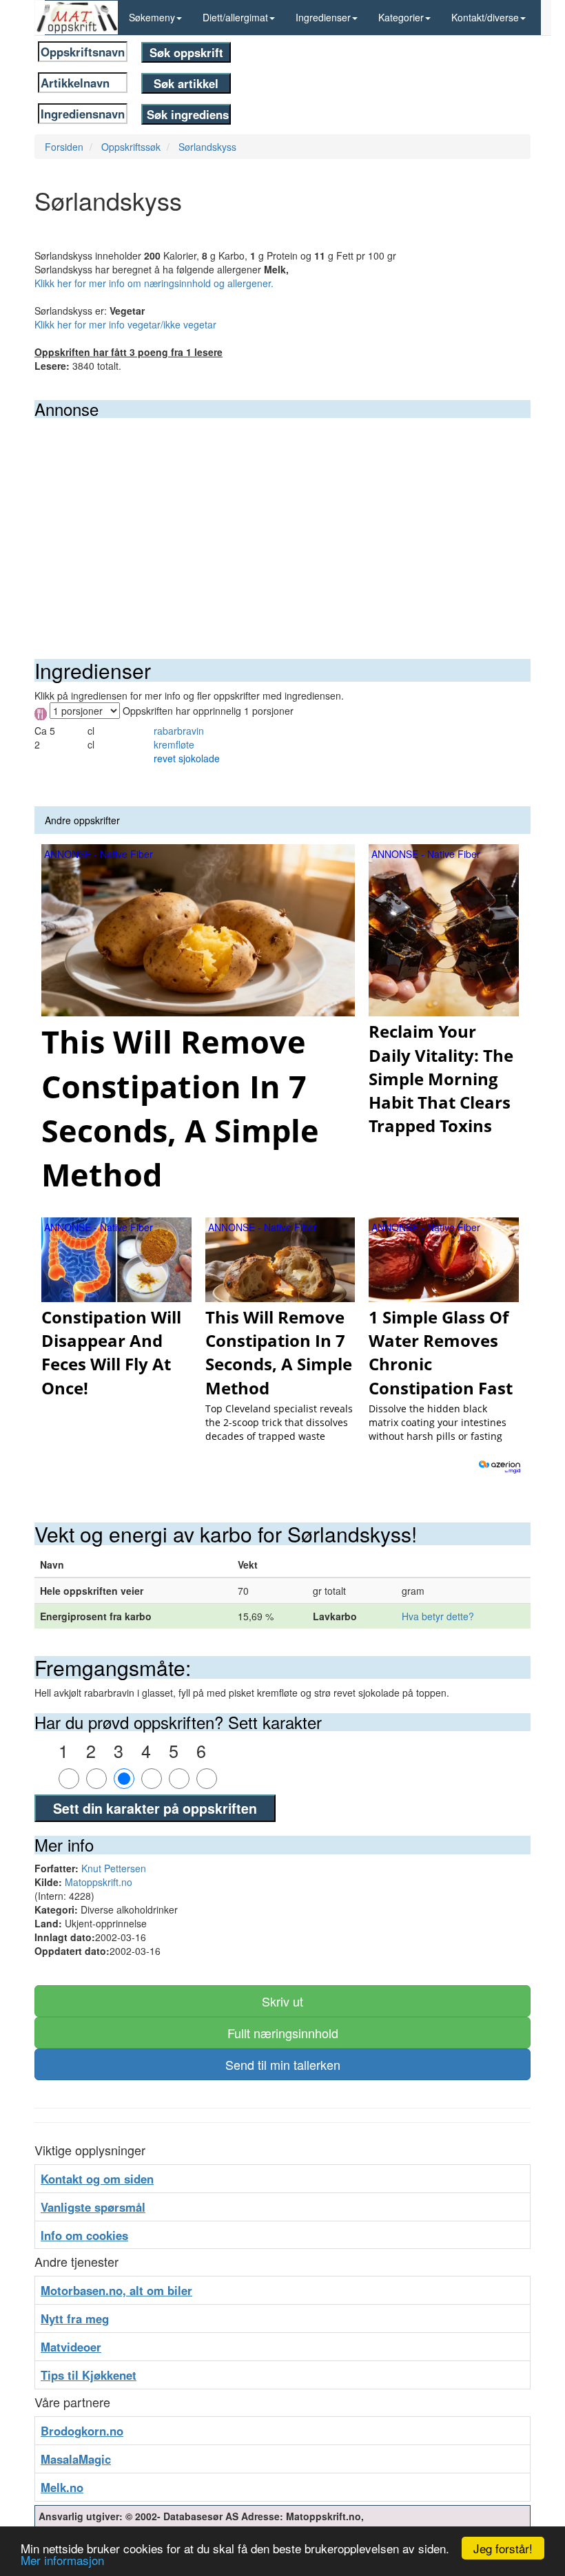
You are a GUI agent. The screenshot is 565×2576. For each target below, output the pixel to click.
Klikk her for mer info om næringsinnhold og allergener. (154, 283)
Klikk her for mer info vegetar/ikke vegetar (125, 324)
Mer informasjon (62, 2560)
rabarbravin (179, 731)
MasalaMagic (76, 2459)
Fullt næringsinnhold (283, 2033)
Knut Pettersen (114, 1868)
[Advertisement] (282, 521)
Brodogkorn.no (82, 2431)
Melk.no (62, 2487)
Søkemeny (152, 17)
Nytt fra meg (75, 2318)
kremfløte (174, 744)
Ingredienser (323, 17)
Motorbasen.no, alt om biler (116, 2290)
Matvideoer (71, 2347)
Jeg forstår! (503, 2548)
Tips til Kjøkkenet (89, 2375)
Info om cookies (84, 2235)
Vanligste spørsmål (93, 2207)
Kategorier (401, 17)
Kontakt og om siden (97, 2179)
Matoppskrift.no (99, 1882)
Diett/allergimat (235, 17)
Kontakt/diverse (485, 17)
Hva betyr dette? (438, 1616)
